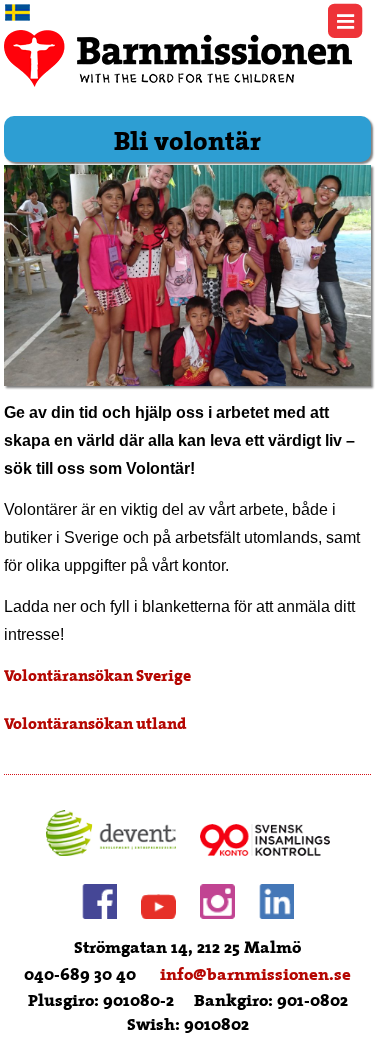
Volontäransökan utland (95, 724)
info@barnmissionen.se (255, 974)
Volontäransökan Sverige (97, 676)
